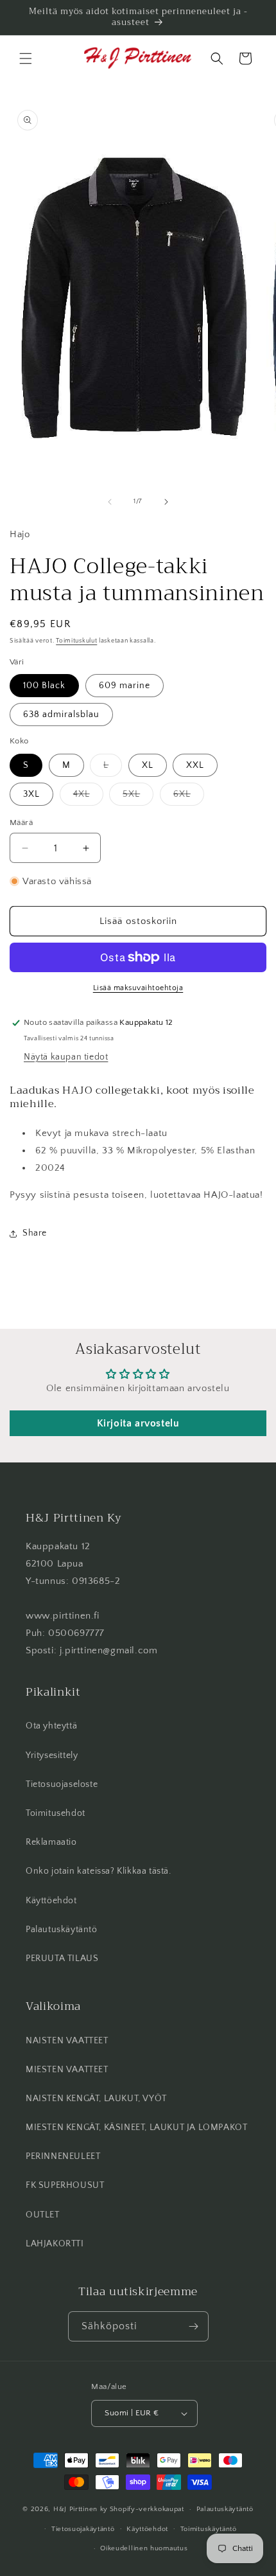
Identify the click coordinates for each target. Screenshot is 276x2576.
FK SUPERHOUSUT (65, 2185)
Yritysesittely (52, 1755)
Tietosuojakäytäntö (83, 2529)
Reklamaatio (51, 1842)
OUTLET (43, 2215)
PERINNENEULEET (63, 2156)
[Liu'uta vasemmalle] (110, 502)
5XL (138, 797)
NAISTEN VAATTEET (67, 2041)
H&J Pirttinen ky (81, 2509)
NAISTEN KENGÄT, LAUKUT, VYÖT (96, 2099)
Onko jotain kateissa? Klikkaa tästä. (99, 1871)
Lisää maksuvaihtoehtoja (138, 988)
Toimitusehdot (56, 1813)
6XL (189, 797)
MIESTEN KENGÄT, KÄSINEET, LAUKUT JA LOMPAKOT (136, 2127)
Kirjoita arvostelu (138, 1423)
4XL (88, 797)
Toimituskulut (76, 641)
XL (148, 765)
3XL (31, 794)
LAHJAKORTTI (55, 2244)
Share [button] (35, 1233)
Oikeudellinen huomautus (144, 2548)
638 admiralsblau (61, 715)
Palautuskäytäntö (62, 1930)
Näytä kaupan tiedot (66, 1057)
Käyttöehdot (51, 1901)
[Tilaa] (194, 2326)
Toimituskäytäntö (209, 2529)
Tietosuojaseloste (62, 1784)
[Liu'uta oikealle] (166, 502)
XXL (195, 765)
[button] (26, 58)
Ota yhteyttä (51, 1726)
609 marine (125, 686)
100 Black (44, 686)
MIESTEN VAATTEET (67, 2070)
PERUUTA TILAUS (62, 1959)
